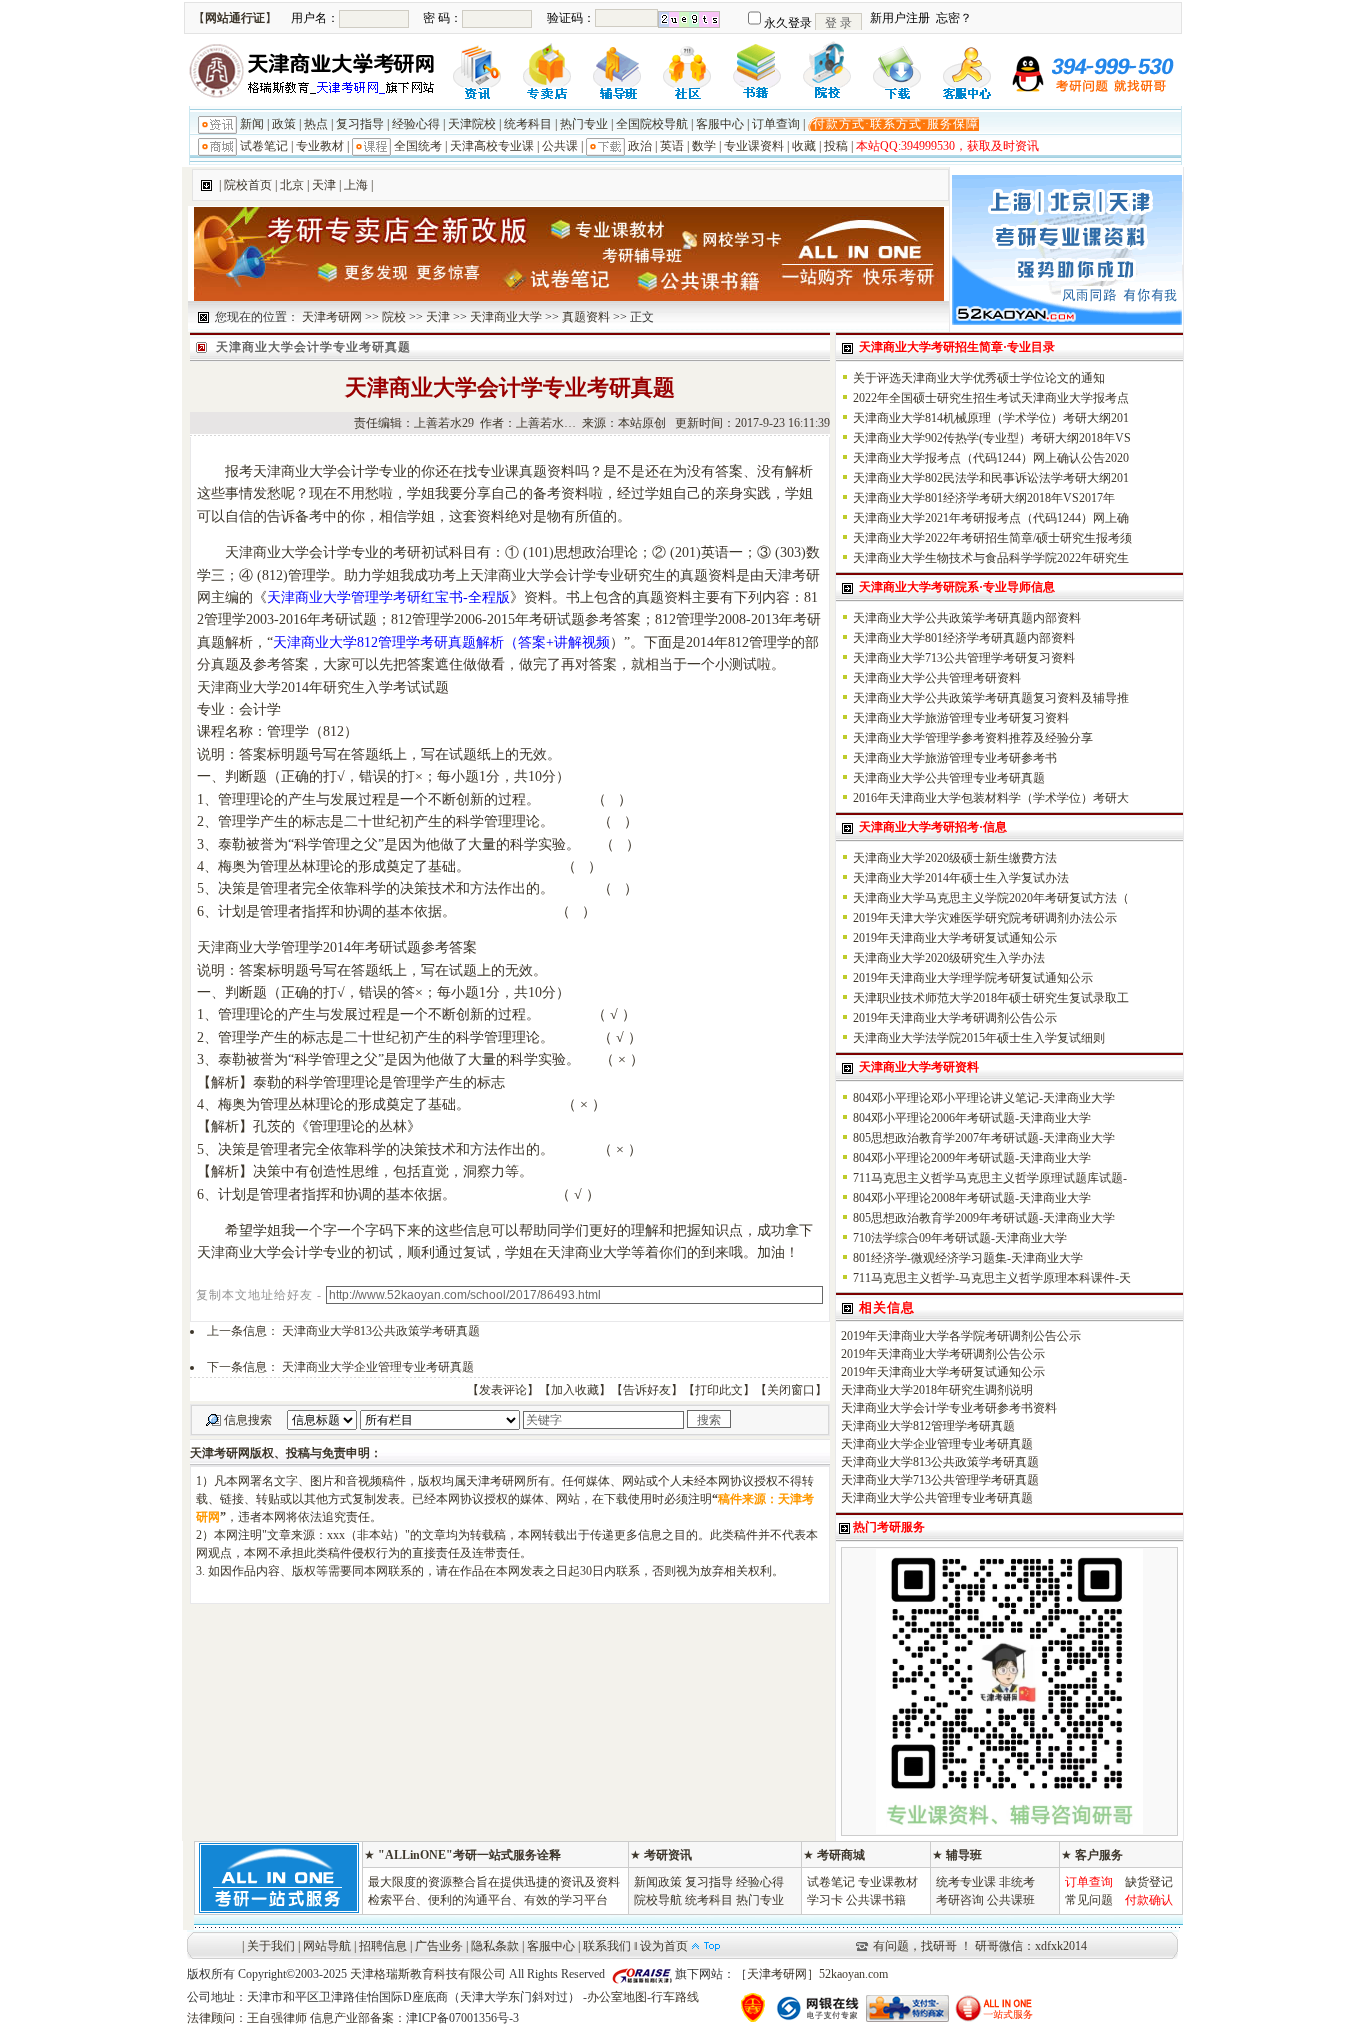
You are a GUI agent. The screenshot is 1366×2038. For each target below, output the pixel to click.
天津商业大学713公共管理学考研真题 (940, 1480)
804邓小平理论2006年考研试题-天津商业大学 (972, 1118)
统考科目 (528, 124)
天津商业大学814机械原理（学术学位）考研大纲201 (991, 418)
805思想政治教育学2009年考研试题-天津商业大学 (984, 1218)
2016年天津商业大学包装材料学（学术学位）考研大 (991, 798)
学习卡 (825, 1900)
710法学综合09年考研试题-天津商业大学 (960, 1238)
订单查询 (776, 124)
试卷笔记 (264, 146)
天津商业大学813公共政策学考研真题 (381, 1331)
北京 (292, 185)
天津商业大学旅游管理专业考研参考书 (955, 758)
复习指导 (360, 124)
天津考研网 (332, 317)
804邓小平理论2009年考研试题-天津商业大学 (972, 1158)
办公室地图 (617, 1997)
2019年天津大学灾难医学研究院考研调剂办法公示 (985, 918)
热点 (316, 124)
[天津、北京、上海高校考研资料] (1067, 321)
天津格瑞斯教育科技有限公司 (428, 1974)
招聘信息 (383, 1946)
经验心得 (416, 124)
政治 (640, 146)
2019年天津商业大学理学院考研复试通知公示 (973, 978)
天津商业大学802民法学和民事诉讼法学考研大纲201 (991, 478)
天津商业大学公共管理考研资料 (937, 678)
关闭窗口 (791, 1390)
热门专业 (584, 124)
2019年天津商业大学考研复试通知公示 (955, 938)
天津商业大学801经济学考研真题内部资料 (964, 638)
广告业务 (439, 1946)
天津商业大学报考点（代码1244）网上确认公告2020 (991, 458)
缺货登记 (1149, 1882)
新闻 (252, 124)
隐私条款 (495, 1946)
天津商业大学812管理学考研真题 (928, 1426)
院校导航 (658, 1900)
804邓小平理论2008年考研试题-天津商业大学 (972, 1198)
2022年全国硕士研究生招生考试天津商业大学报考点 (991, 398)
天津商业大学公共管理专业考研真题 (949, 778)
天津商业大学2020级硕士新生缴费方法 (955, 858)
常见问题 (1089, 1900)
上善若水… (546, 423)
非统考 (1017, 1882)
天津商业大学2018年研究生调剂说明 (937, 1390)
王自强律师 (277, 2018)
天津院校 (472, 124)
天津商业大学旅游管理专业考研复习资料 (961, 718)
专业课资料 (754, 146)
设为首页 (664, 1946)
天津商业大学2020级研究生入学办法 (949, 958)
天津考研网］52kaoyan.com (817, 1974)
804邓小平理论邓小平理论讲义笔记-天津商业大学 (984, 1098)
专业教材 (320, 146)
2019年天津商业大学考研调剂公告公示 (955, 1018)
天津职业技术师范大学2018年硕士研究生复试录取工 (991, 998)
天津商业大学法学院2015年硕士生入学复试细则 (979, 1038)
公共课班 (1011, 1900)
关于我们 (271, 1946)
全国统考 (418, 146)
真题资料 (586, 317)
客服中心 (720, 124)
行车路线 (675, 1997)
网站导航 (327, 1946)
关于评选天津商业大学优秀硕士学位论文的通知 (979, 378)
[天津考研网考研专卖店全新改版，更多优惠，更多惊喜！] (569, 297)
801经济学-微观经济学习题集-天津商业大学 (968, 1258)
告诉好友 (647, 1390)
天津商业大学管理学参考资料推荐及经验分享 (973, 738)
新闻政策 (658, 1882)
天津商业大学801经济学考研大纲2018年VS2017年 (984, 498)
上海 (356, 185)
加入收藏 (575, 1390)
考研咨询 (960, 1900)
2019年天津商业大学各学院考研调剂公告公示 (961, 1336)
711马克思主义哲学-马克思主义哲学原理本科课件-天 (992, 1278)
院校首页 (248, 185)
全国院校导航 (652, 124)
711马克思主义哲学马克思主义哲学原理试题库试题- (990, 1178)
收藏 (804, 146)
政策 (284, 124)
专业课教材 (888, 1882)
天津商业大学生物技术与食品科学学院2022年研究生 (991, 558)
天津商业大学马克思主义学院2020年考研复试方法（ (991, 898)
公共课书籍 (876, 1900)
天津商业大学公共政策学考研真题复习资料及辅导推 (991, 698)
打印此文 (719, 1390)
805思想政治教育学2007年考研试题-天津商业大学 (984, 1138)
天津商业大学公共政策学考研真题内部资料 (967, 618)
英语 (672, 146)
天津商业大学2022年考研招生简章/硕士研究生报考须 (992, 538)
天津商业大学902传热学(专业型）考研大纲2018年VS (992, 438)
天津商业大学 (506, 317)
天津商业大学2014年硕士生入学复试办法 (961, 878)
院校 (394, 317)
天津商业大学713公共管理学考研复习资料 (964, 658)
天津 (324, 185)
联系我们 (607, 1946)
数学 (704, 146)
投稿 (836, 146)
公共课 (560, 146)
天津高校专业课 (492, 146)
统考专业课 (966, 1882)
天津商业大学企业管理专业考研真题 (378, 1367)
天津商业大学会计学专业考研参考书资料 (949, 1408)
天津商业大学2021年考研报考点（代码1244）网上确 (991, 518)
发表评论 (503, 1390)
